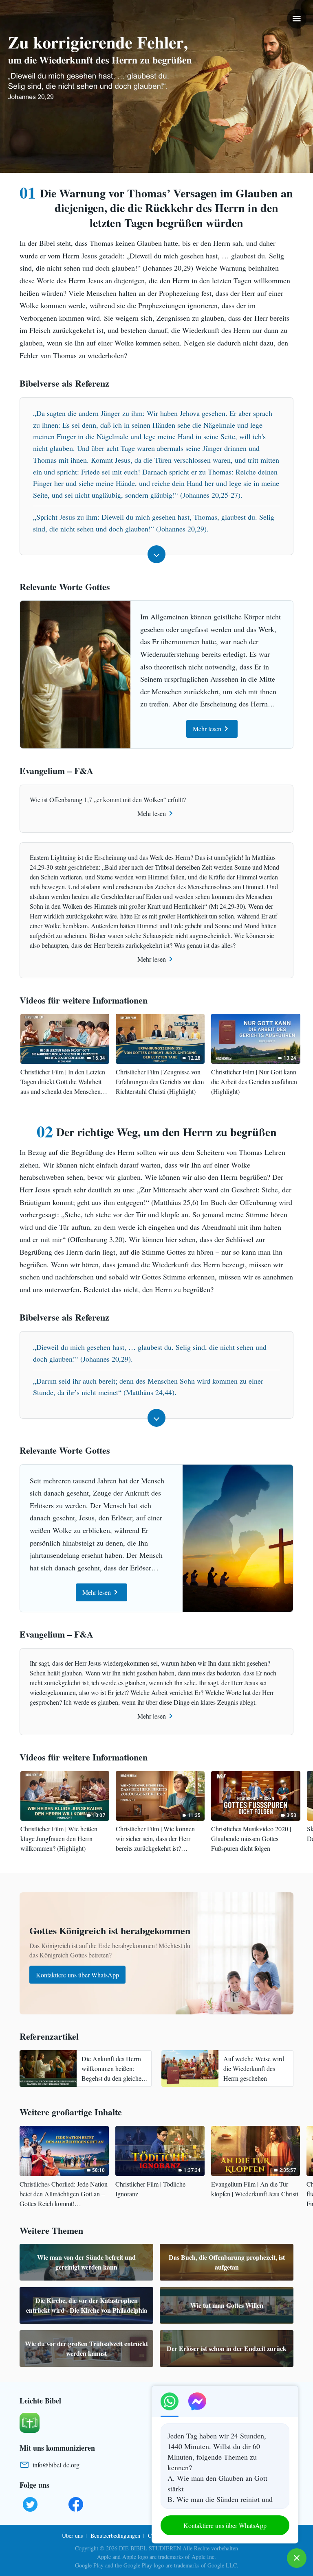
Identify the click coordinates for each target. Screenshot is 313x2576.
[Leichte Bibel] (30, 2422)
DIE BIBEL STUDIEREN (150, 2548)
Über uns (72, 2536)
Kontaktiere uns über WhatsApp (77, 1975)
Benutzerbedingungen (115, 2536)
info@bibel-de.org (56, 2465)
